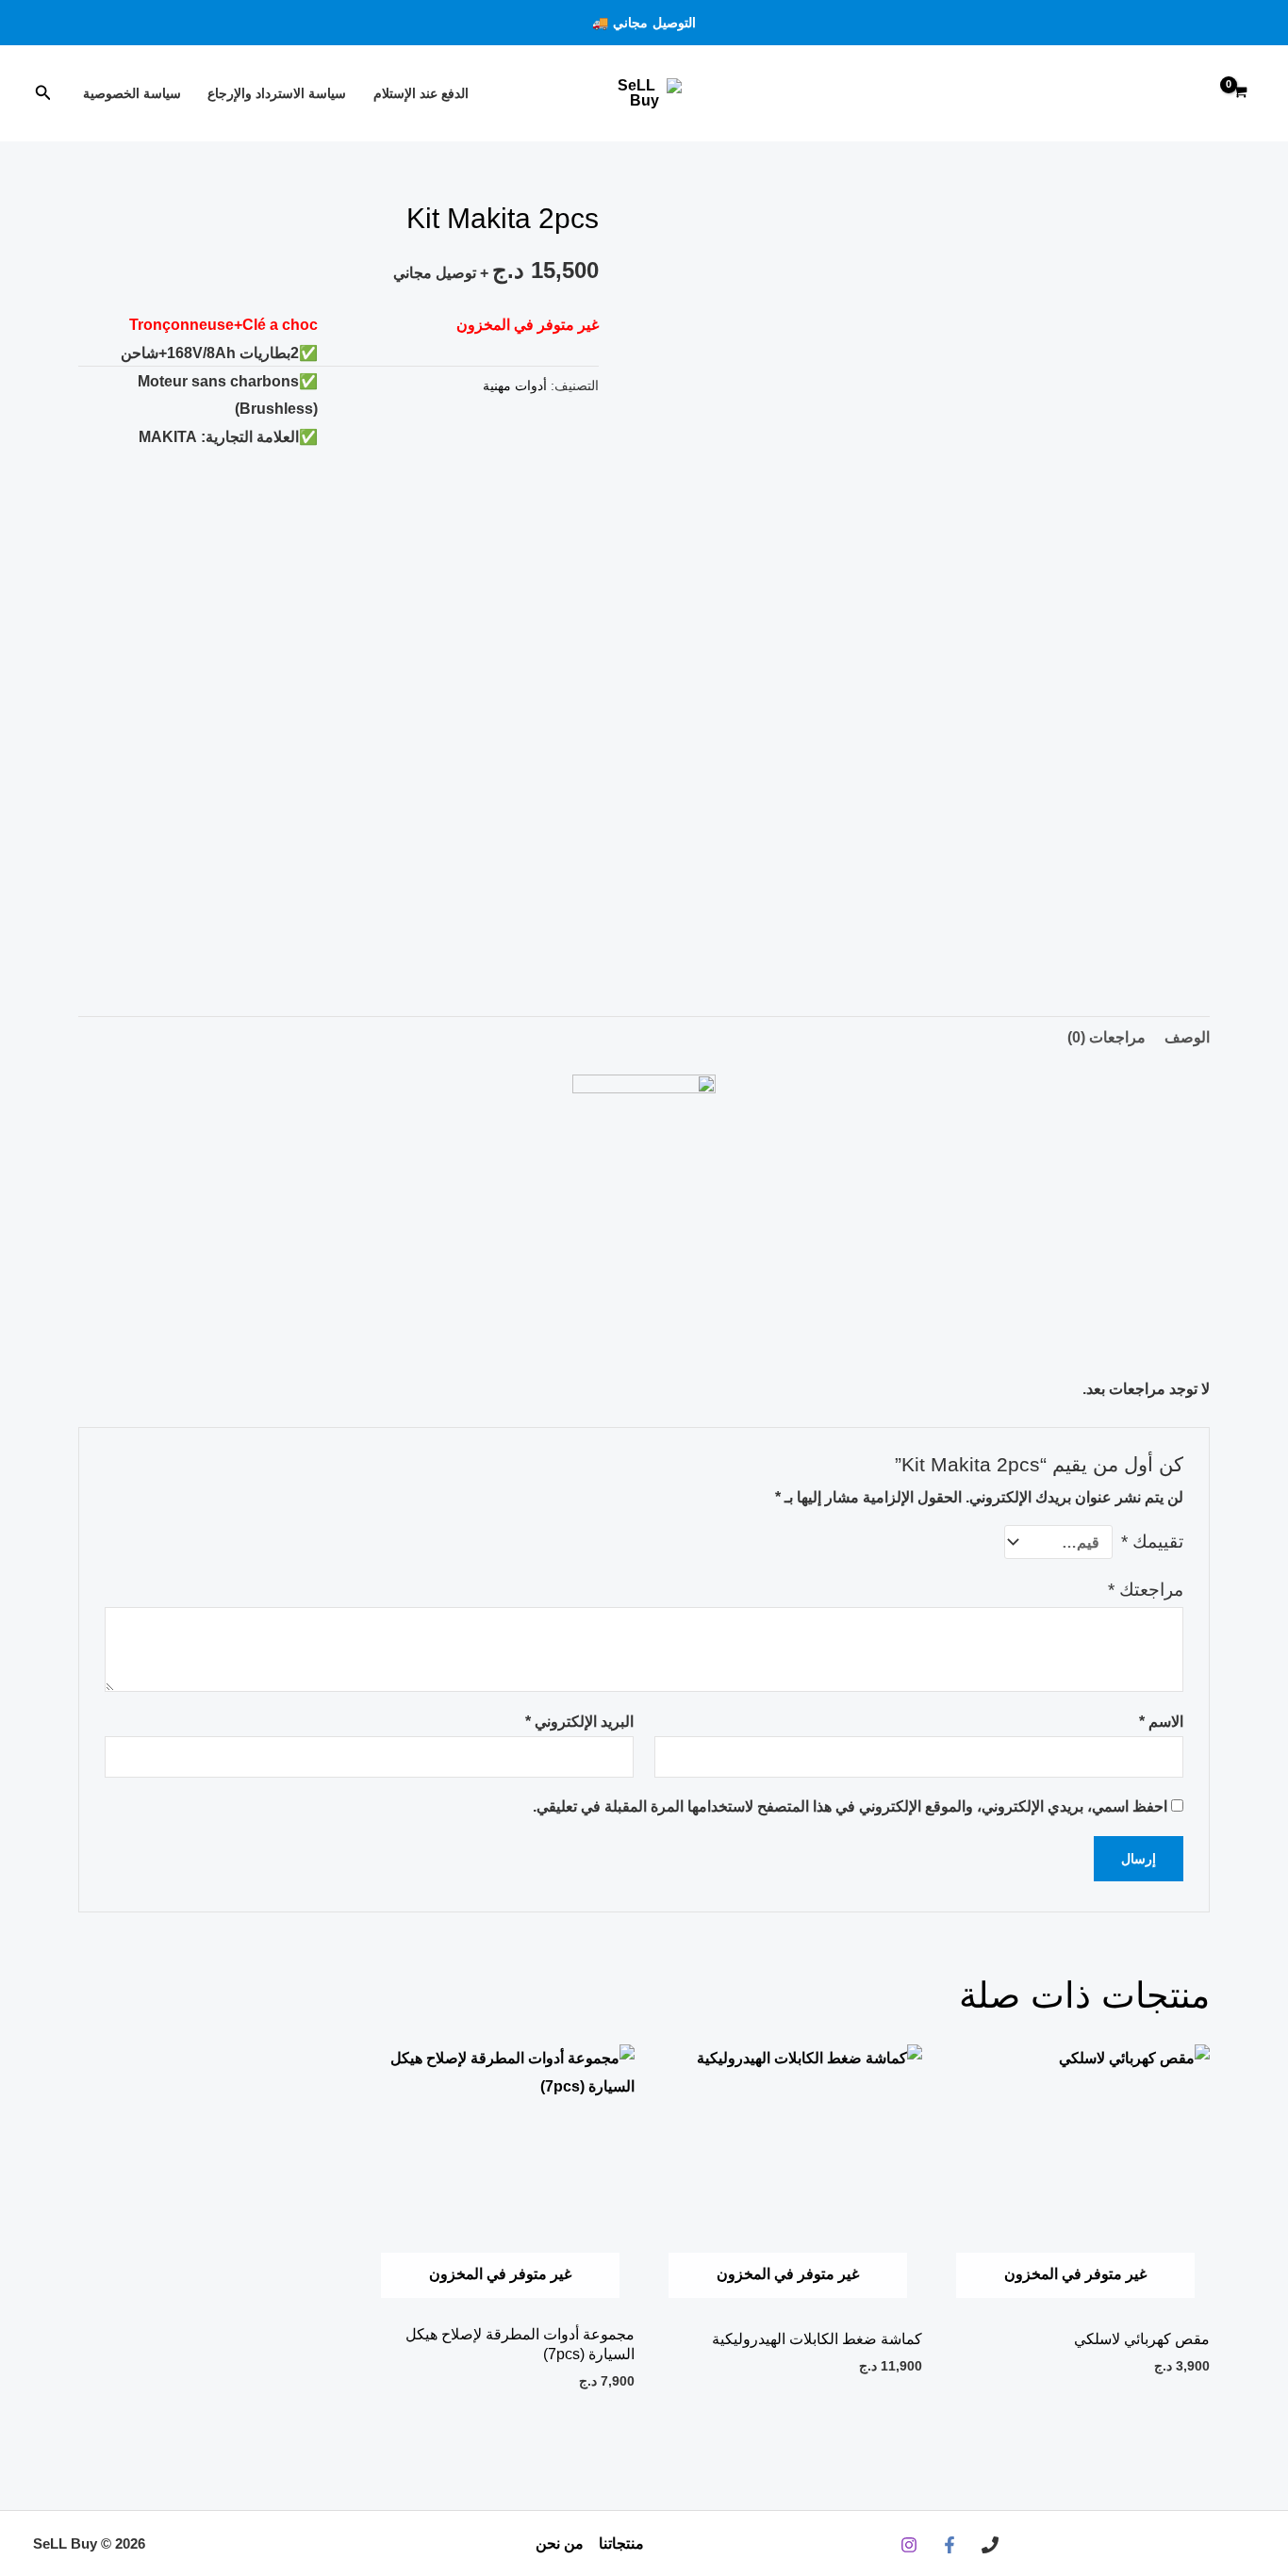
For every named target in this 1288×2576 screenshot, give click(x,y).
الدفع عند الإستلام (421, 93)
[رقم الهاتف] (990, 2545)
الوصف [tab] (1187, 1037)
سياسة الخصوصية (132, 93)
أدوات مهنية (515, 386)
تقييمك (1152, 1542)
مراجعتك (1146, 1590)
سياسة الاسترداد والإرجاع (277, 93)
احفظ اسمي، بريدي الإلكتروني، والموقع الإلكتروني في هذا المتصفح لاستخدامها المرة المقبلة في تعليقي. (850, 1806)
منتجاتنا (621, 2543)
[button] (644, 23)
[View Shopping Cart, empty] (1240, 94)
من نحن (560, 2543)
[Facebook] (949, 2545)
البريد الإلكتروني (579, 1722)
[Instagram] (909, 2545)
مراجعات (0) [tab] (1106, 1037)
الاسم (1161, 1722)
